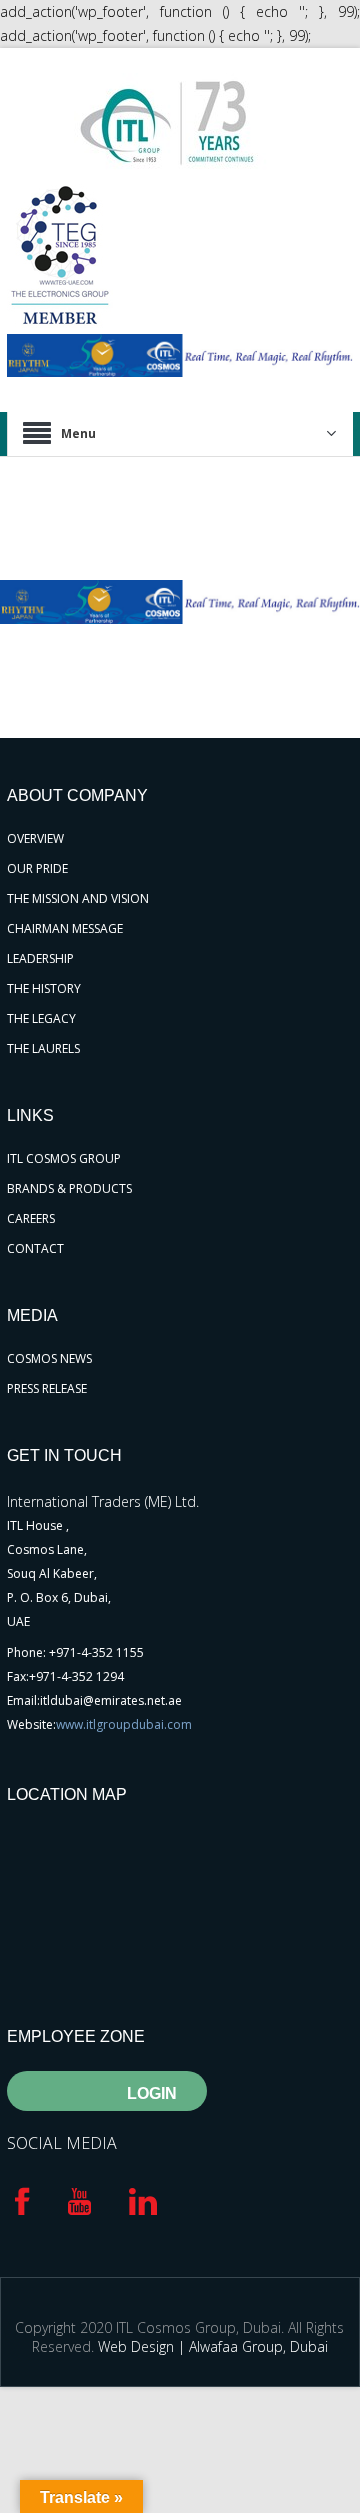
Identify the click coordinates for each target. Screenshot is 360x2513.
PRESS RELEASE (47, 1388)
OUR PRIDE (37, 868)
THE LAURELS (43, 1048)
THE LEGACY (41, 1018)
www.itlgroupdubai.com (124, 1724)
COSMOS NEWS (49, 1358)
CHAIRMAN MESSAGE (65, 928)
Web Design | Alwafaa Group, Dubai (213, 2346)
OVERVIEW (35, 838)
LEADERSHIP (40, 958)
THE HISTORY (44, 988)
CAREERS (31, 1218)
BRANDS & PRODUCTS (69, 1188)
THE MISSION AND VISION (78, 898)
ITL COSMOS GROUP (64, 1158)
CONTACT (35, 1248)
